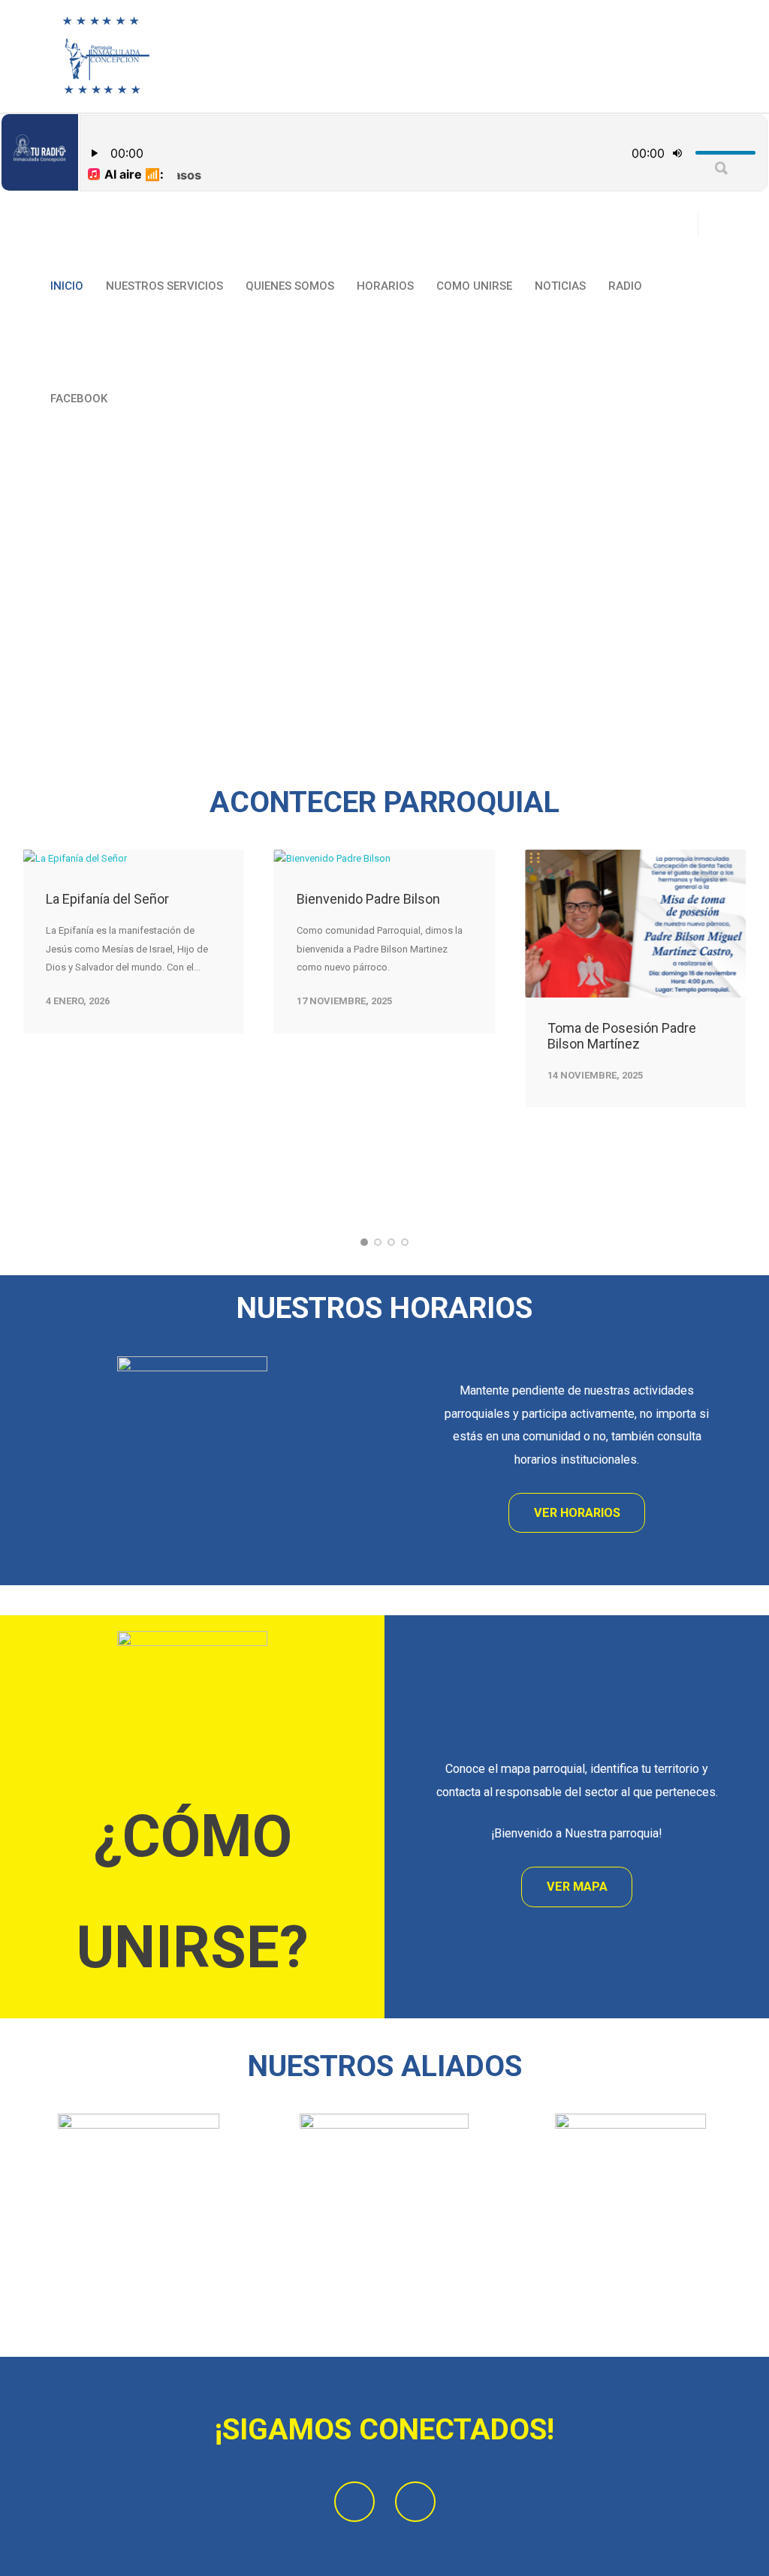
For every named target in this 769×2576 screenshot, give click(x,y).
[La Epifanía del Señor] (134, 859)
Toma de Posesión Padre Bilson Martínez (622, 1036)
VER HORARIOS (577, 1513)
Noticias (560, 286)
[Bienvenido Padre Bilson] (384, 859)
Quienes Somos (290, 286)
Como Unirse (474, 286)
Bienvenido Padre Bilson (368, 899)
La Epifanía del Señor (107, 899)
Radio (625, 286)
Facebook (79, 399)
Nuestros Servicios (164, 286)
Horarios (385, 286)
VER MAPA (577, 1887)
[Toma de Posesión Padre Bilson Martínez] (635, 923)
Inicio (67, 286)
